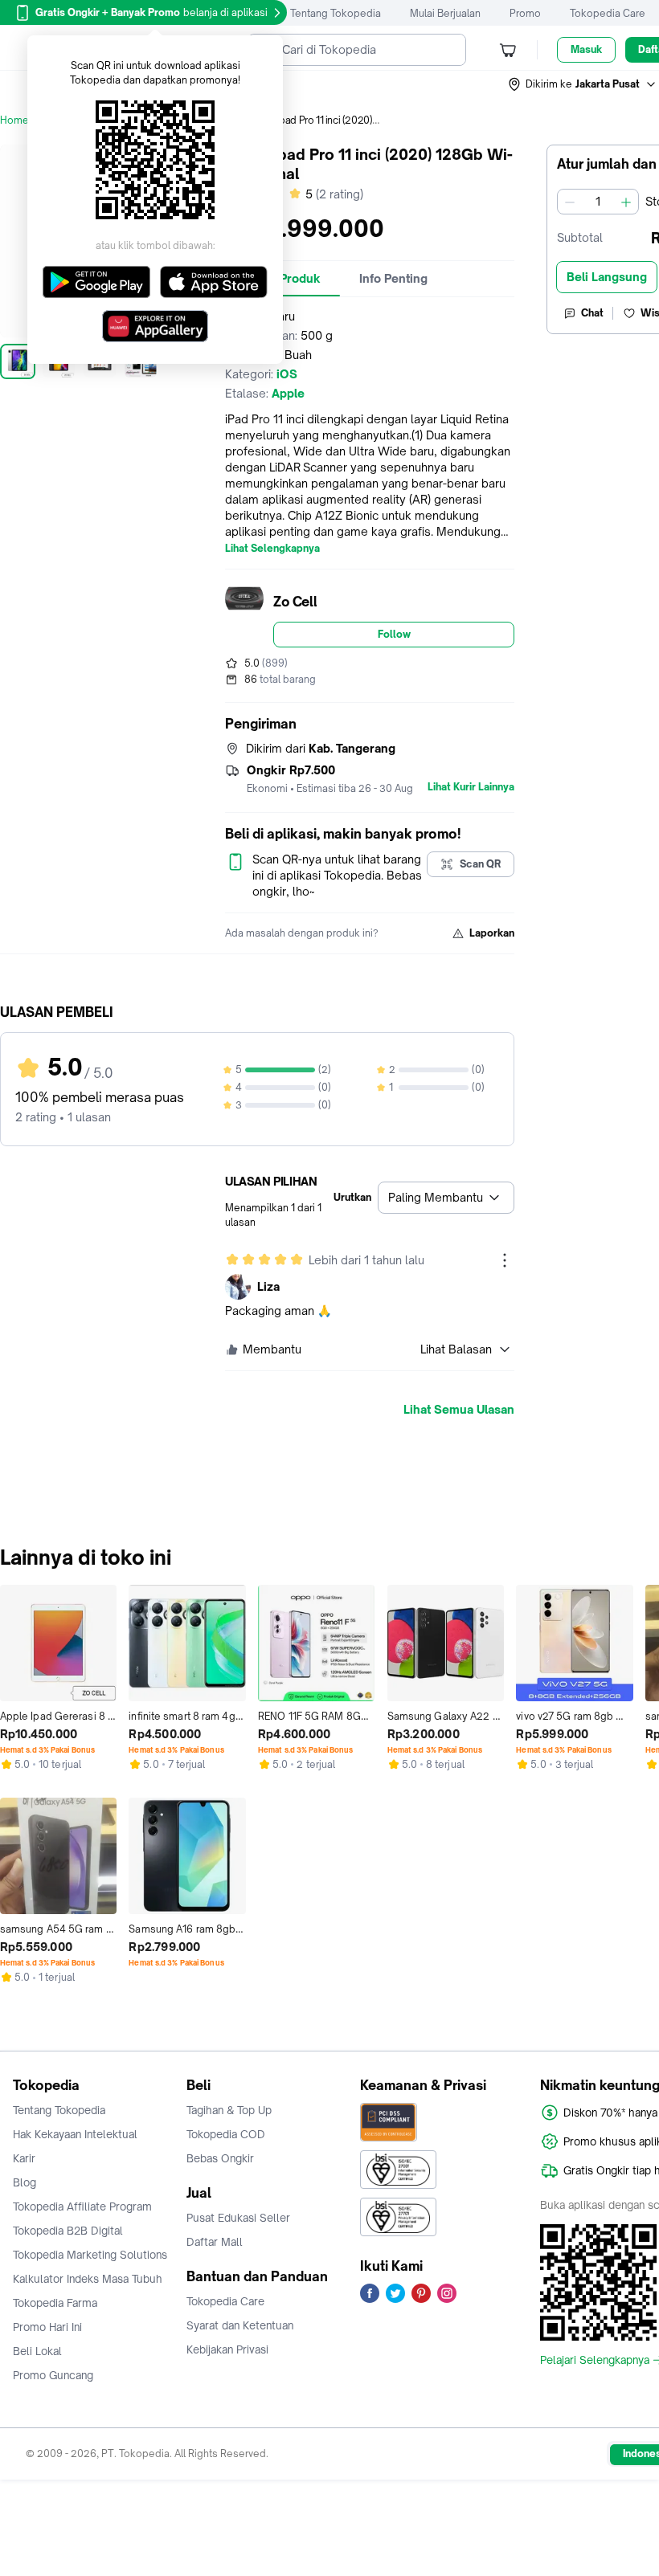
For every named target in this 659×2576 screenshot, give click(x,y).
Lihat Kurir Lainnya (471, 787)
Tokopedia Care (608, 13)
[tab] (393, 279)
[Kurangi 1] (570, 202)
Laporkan (492, 933)
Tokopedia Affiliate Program (82, 2207)
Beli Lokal (37, 2351)
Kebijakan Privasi (227, 2349)
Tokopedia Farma (55, 2303)
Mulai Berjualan (445, 13)
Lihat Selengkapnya (272, 549)
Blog (25, 2182)
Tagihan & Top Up (229, 2110)
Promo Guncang (53, 2375)
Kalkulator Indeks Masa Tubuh (88, 2279)
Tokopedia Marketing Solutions (90, 2255)
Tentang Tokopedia (336, 13)
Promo (525, 13)
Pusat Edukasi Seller (238, 2218)
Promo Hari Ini (47, 2327)
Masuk (586, 49)
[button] (583, 84)
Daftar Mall (215, 2242)
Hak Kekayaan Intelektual (75, 2134)
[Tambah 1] (626, 202)
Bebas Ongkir (220, 2158)
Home (14, 120)
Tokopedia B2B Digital (68, 2231)
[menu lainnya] (505, 1260)
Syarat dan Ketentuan (240, 2325)
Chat (592, 313)
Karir (24, 2158)
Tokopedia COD (226, 2134)
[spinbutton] (598, 202)
